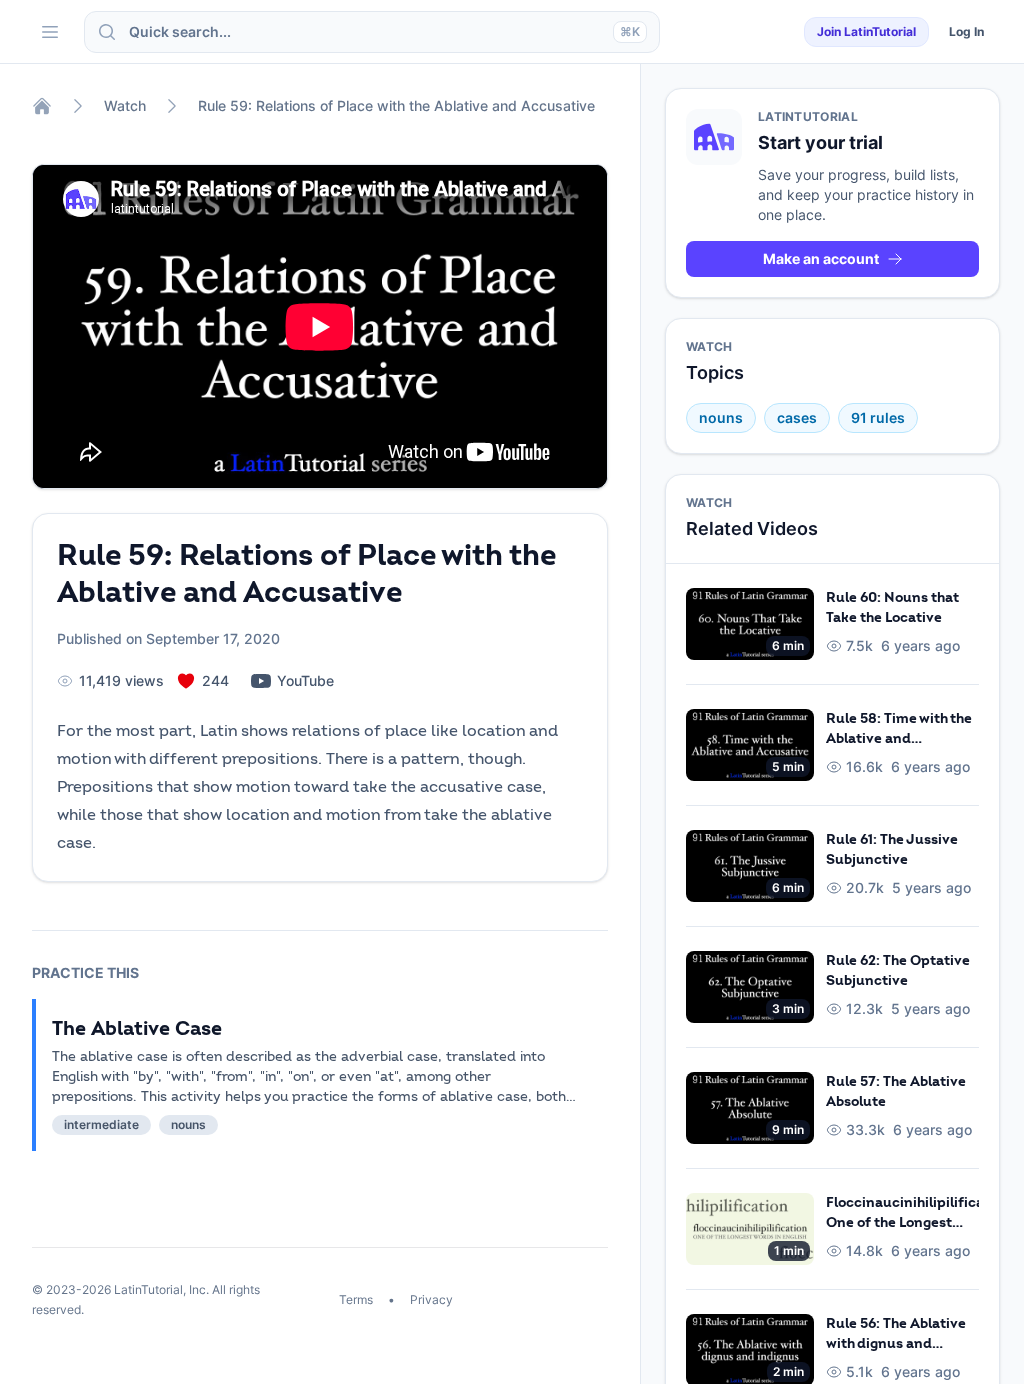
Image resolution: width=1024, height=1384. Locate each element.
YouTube (305, 680)
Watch (125, 105)
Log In (966, 31)
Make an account (821, 258)
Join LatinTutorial (866, 31)
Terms (357, 1299)
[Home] (42, 106)
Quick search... (384, 31)
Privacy (430, 1299)
